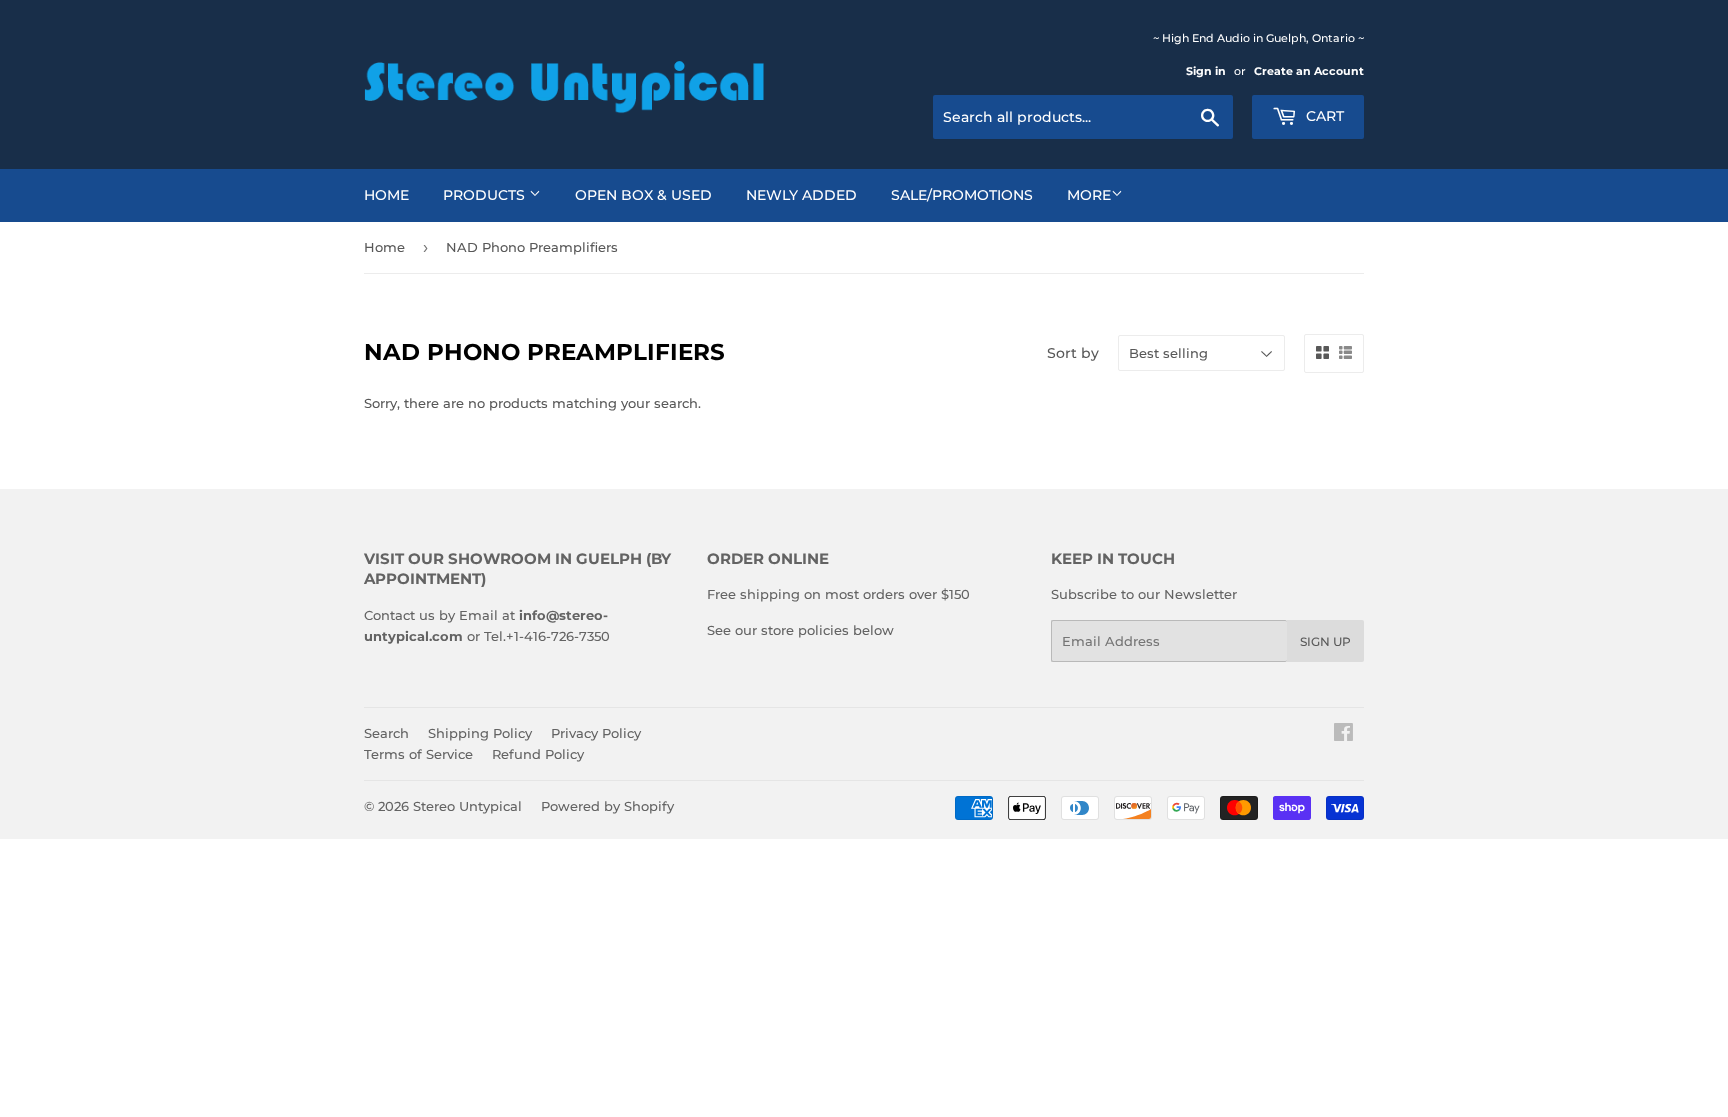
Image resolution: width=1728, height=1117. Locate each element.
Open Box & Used (643, 195)
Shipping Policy (480, 733)
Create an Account (1309, 71)
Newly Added (801, 195)
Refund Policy (538, 754)
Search (386, 733)
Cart (1323, 116)
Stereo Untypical (467, 806)
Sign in (1206, 71)
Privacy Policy (596, 733)
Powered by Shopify (607, 806)
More (1089, 195)
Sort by (1073, 353)
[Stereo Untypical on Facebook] (1343, 735)
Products (486, 195)
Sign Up (1325, 641)
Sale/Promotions (962, 195)
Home (386, 195)
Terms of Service (418, 754)
